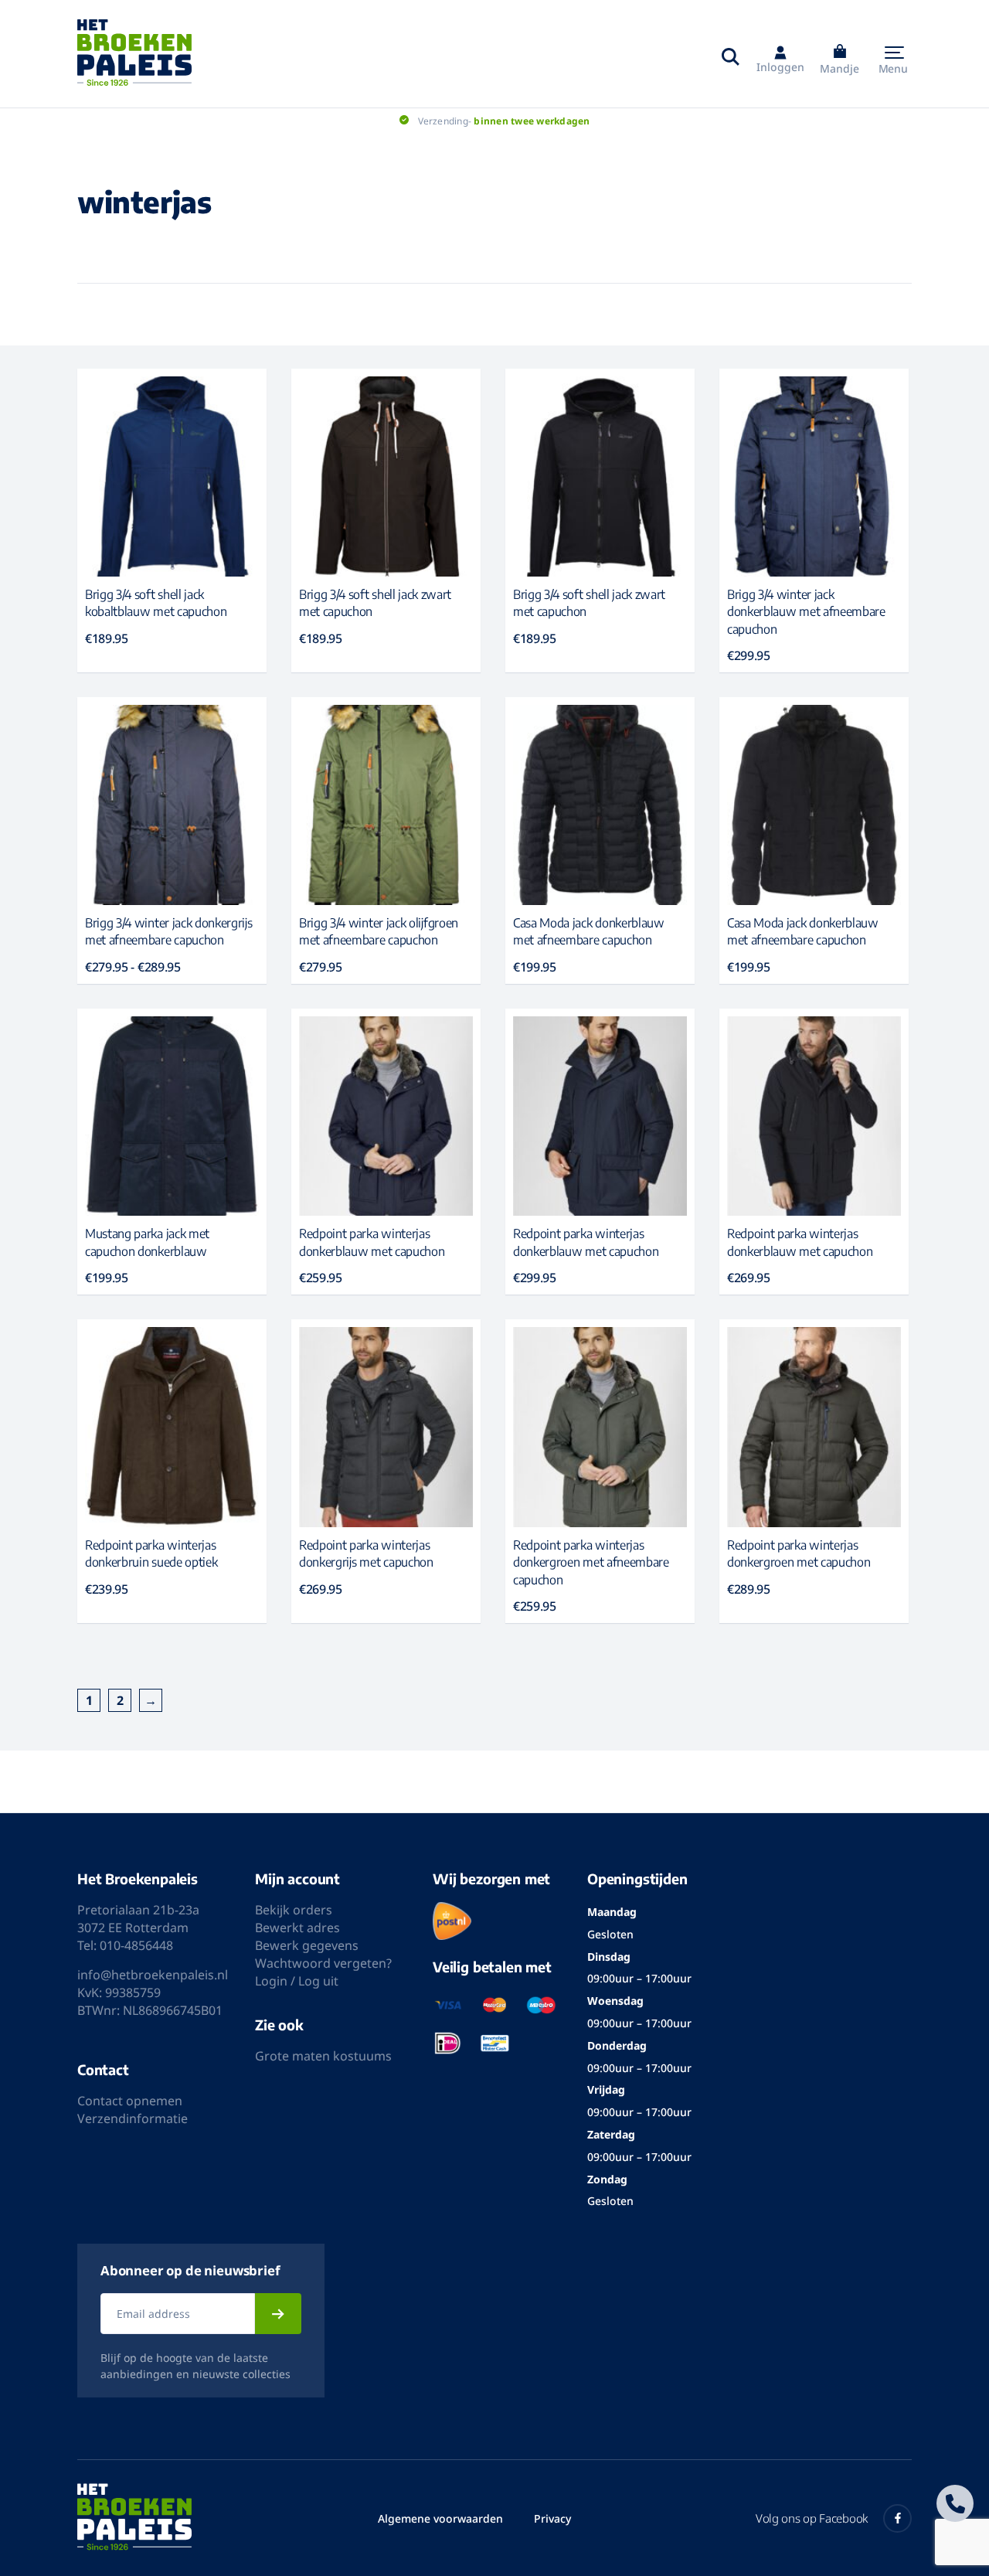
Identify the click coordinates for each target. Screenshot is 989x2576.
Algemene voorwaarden (440, 2518)
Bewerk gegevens (307, 1945)
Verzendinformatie (133, 2118)
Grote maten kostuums (323, 2056)
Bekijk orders (294, 1910)
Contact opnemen (130, 2101)
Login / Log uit (297, 1981)
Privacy (552, 2518)
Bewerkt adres (297, 1928)
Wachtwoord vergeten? (323, 1963)
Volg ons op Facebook (812, 2518)
